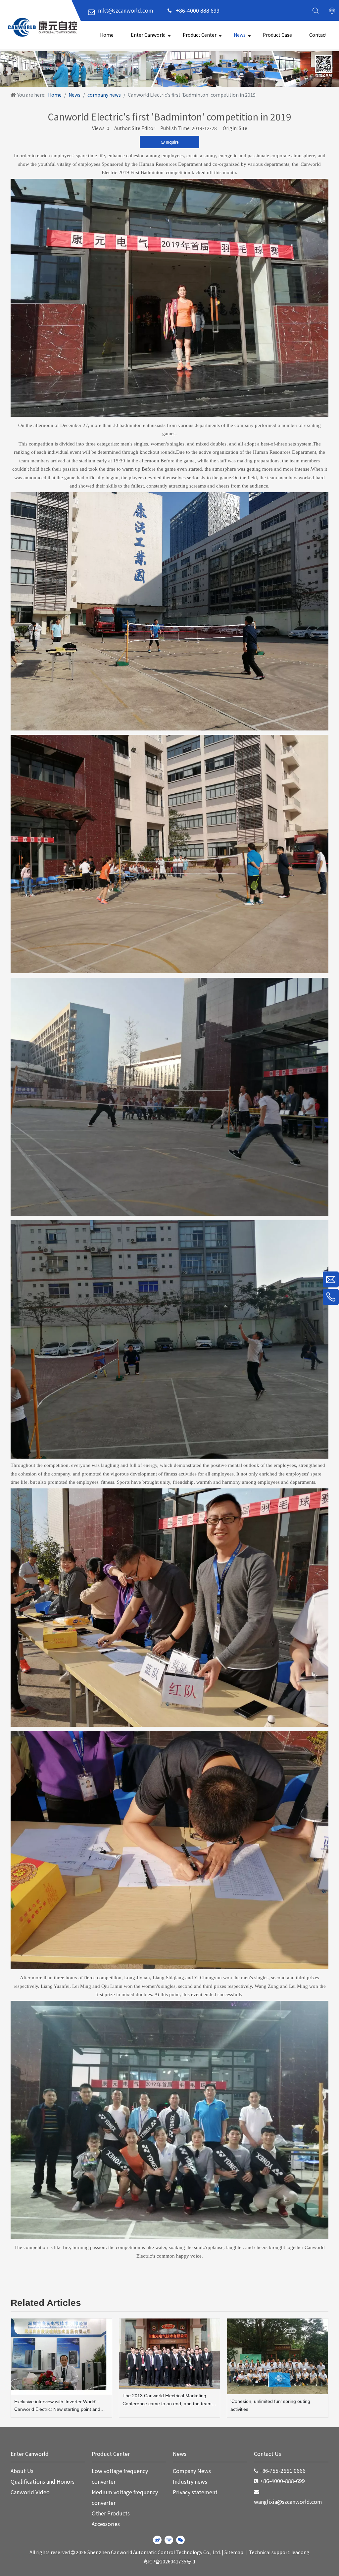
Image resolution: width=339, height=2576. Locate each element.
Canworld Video (30, 2492)
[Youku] (169, 2540)
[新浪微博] (157, 2540)
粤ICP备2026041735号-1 (169, 2561)
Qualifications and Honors (43, 2481)
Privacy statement (195, 2492)
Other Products (111, 2513)
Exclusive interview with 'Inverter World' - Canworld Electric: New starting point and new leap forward (57, 2406)
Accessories (106, 2524)
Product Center (200, 35)
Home (107, 35)
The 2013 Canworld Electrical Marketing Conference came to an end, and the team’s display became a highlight (169, 2400)
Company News (192, 2471)
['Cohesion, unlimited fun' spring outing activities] (278, 2356)
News (240, 35)
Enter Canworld (148, 35)
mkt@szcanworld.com (126, 10)
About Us (22, 2471)
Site (243, 128)
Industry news (190, 2481)
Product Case (277, 35)
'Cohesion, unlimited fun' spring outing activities (270, 2405)
